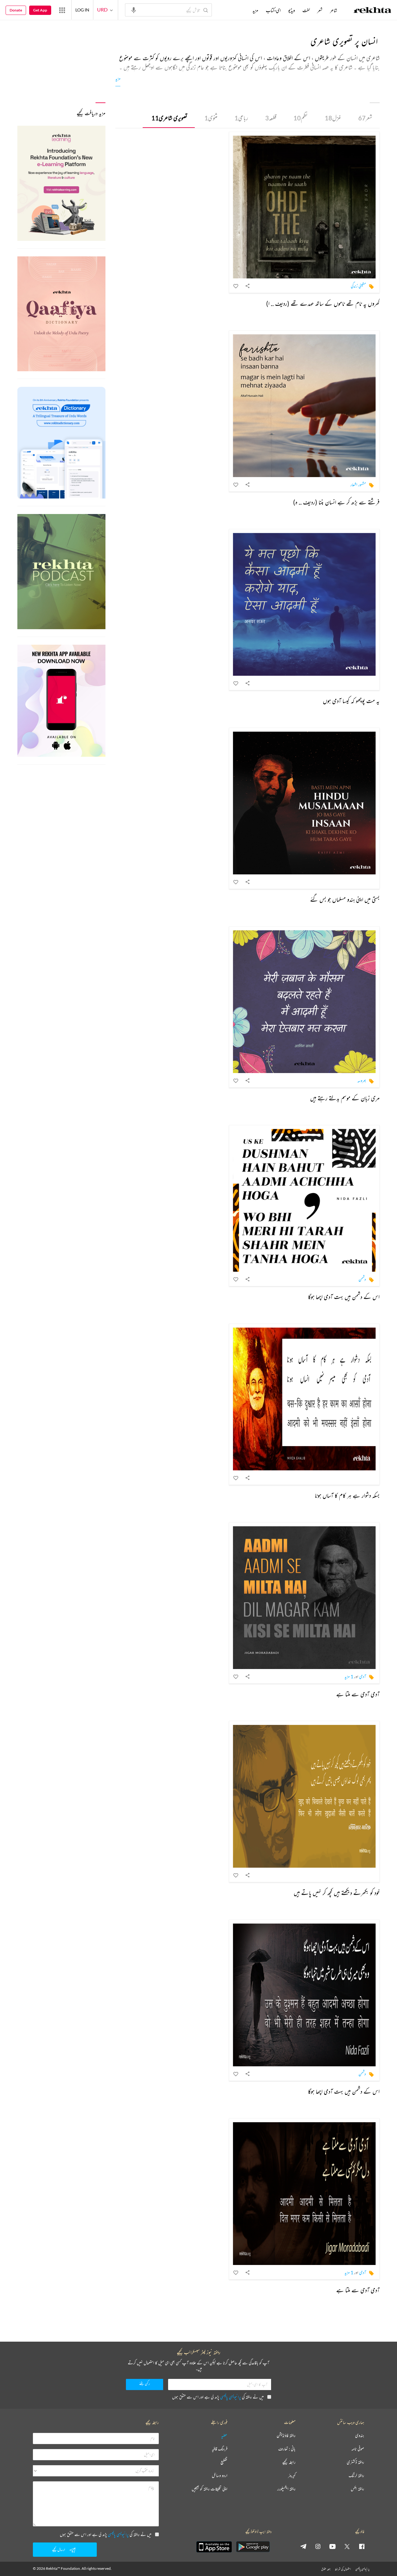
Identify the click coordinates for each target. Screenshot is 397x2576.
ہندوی (360, 2436)
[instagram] (318, 2546)
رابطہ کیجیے (289, 2462)
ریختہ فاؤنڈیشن (286, 2436)
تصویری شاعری (169, 118)
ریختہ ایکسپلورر (286, 2489)
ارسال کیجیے (59, 2549)
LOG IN (82, 10)
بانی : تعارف (287, 2449)
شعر (365, 118)
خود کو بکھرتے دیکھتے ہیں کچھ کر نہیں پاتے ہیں (337, 1893)
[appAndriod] (253, 2547)
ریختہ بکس (357, 2489)
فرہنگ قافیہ (220, 2449)
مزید (118, 78)
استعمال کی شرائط (343, 2569)
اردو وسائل (220, 2476)
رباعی (241, 118)
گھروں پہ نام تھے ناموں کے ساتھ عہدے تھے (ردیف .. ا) (323, 303)
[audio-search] (134, 10)
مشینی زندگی (358, 286)
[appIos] (214, 2547)
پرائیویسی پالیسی (231, 2397)
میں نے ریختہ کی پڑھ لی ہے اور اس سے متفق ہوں (218, 2397)
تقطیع (224, 2462)
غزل (333, 118)
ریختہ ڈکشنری (355, 2462)
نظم (301, 118)
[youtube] (332, 2546)
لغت (306, 10)
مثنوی (211, 118)
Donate (16, 10)
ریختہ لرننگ (356, 2476)
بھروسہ (362, 1080)
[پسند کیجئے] (236, 286)
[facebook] (362, 2546)
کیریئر (292, 2476)
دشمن (362, 1279)
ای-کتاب (273, 10)
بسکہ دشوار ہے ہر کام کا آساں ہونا (347, 1495)
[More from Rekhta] (62, 10)
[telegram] (303, 2546)
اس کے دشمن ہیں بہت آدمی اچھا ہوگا (344, 1297)
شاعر (334, 10)
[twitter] (347, 2546)
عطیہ (224, 2436)
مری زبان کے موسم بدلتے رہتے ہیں (345, 1098)
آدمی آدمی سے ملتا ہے (358, 1694)
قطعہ (271, 118)
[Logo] (372, 11)
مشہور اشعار (358, 484)
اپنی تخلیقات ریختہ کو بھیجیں (210, 2489)
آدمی (363, 1676)
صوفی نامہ (358, 2449)
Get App (40, 10)
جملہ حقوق (326, 2569)
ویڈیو (292, 10)
